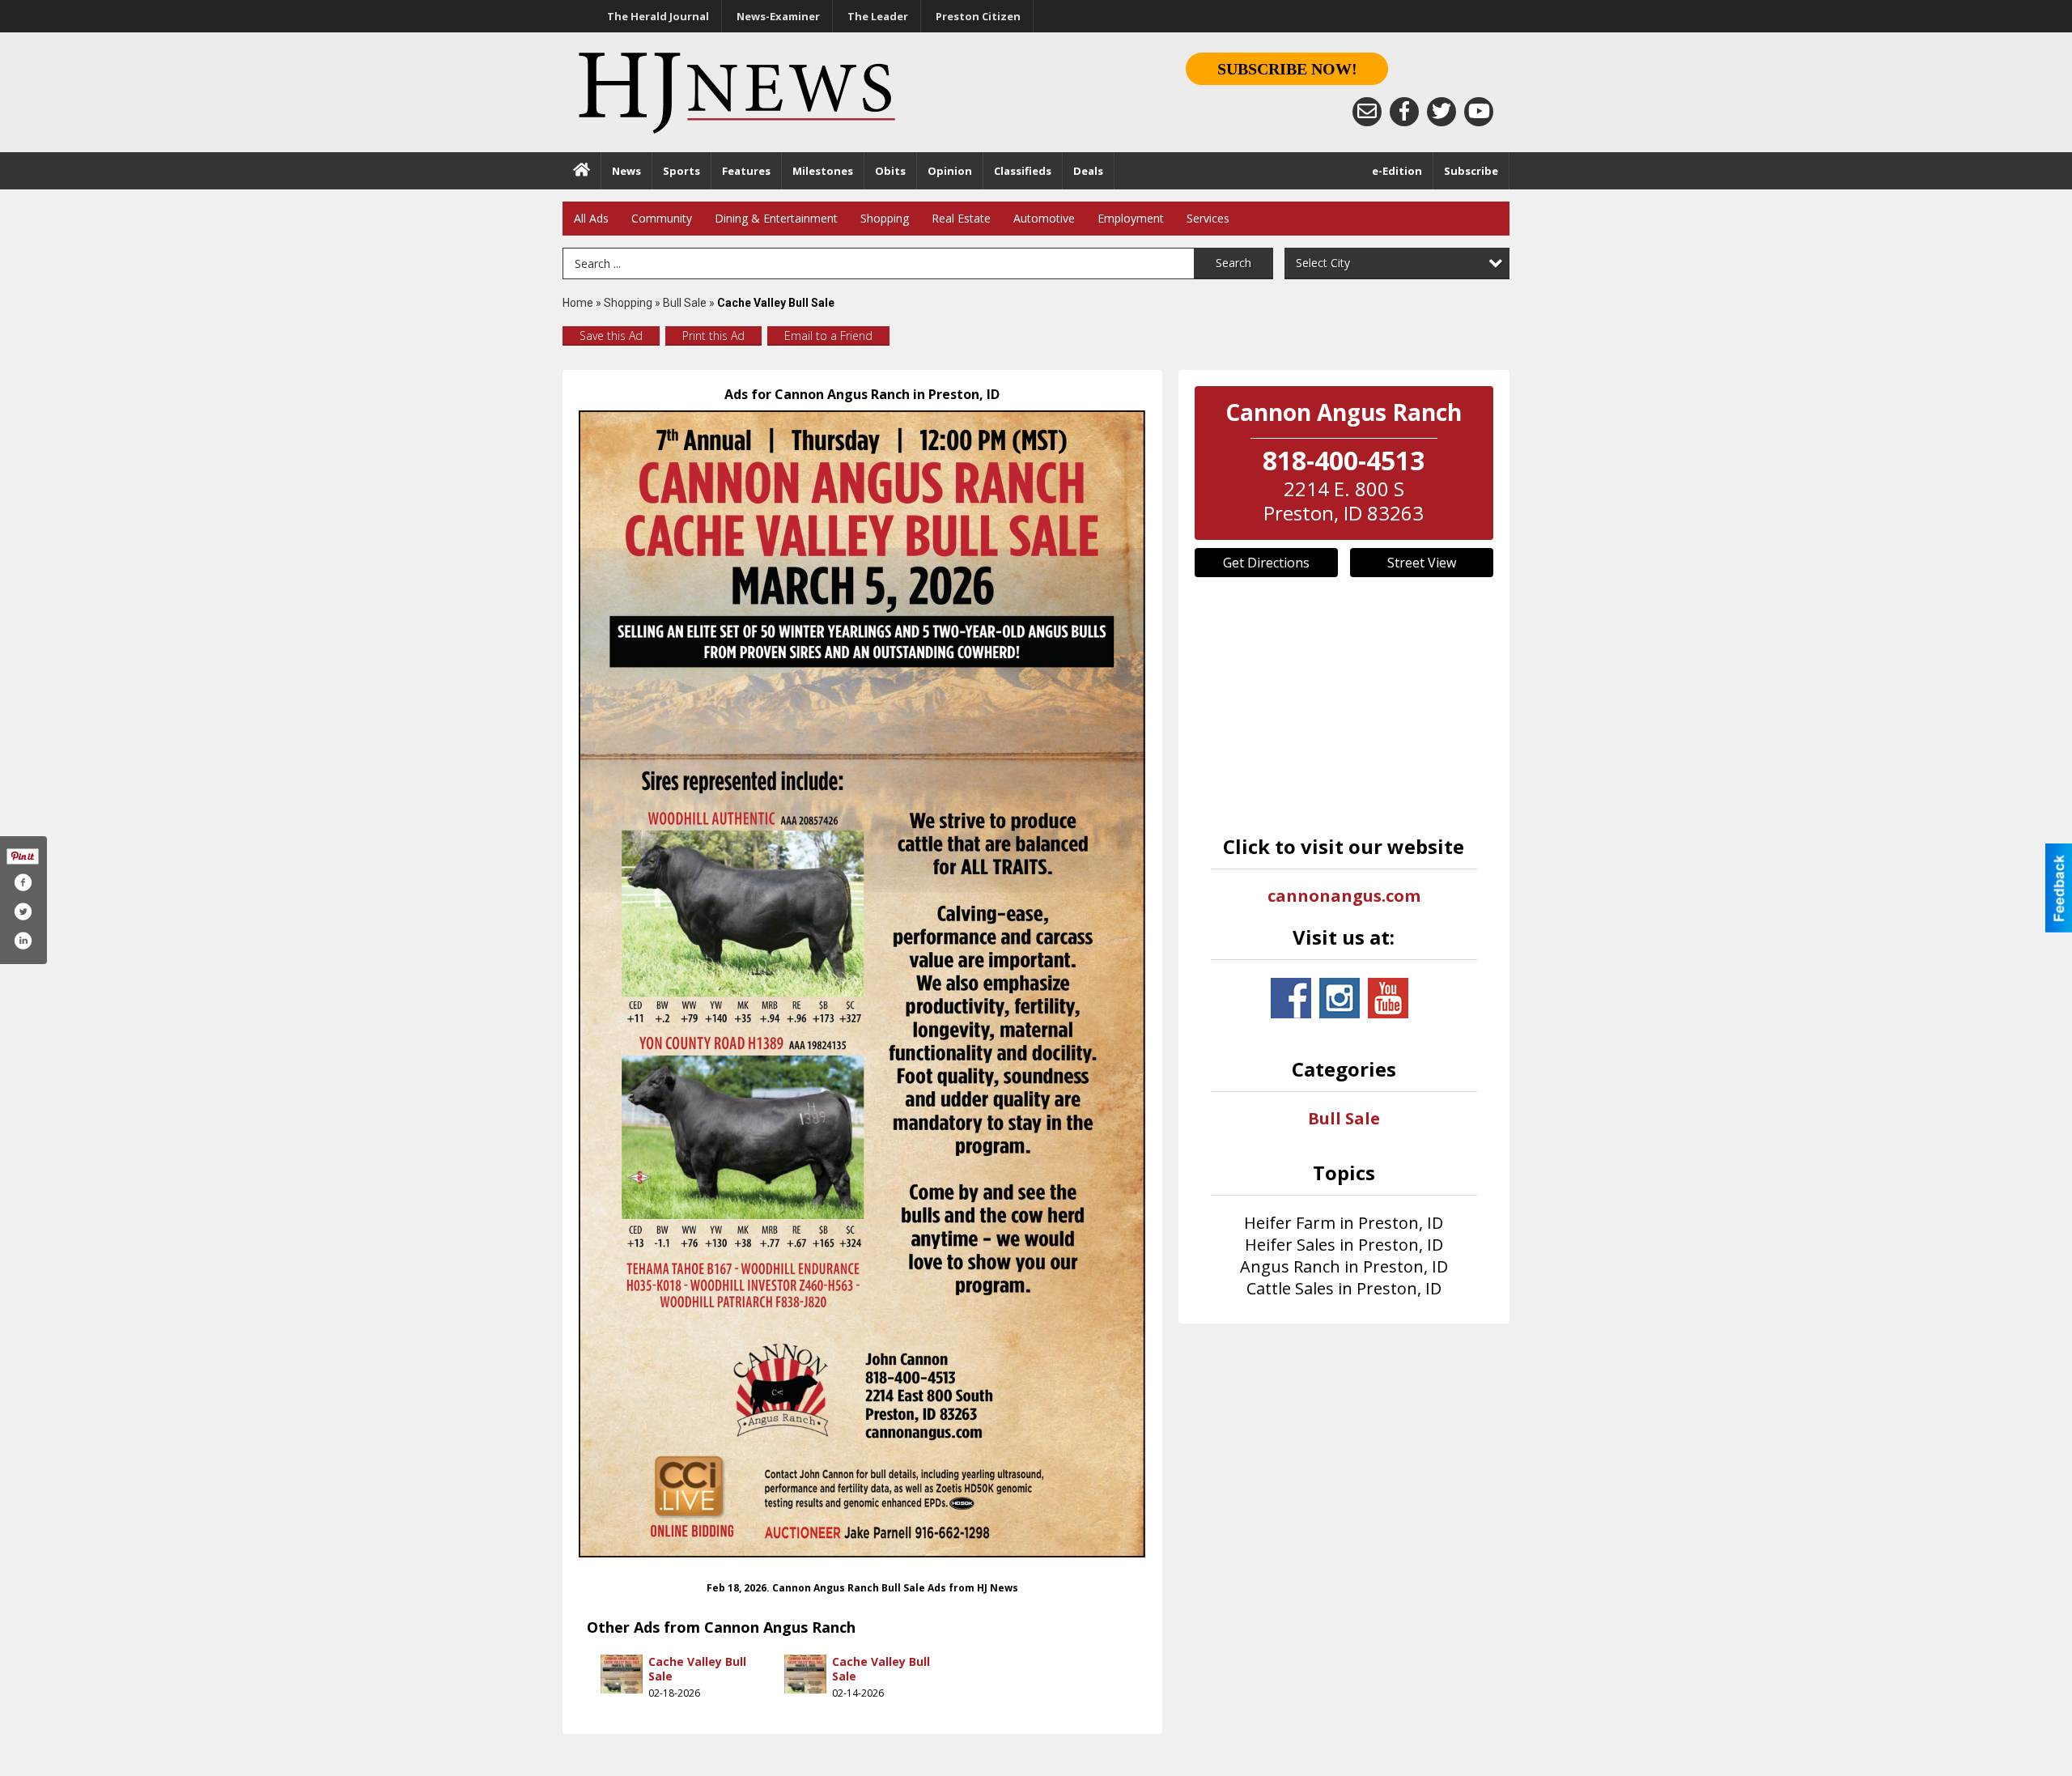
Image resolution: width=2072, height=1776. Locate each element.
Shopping (885, 218)
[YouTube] (1479, 112)
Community (662, 218)
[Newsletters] (1367, 112)
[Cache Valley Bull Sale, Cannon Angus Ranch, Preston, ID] (862, 984)
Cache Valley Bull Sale (697, 1669)
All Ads (591, 218)
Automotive (1044, 218)
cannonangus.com (1344, 896)
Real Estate (961, 218)
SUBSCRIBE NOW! (1287, 69)
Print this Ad (713, 336)
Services (1208, 218)
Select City (1323, 263)
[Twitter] (1441, 112)
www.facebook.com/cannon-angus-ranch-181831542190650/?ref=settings (1291, 998)
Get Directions (1266, 563)
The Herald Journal (658, 16)
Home (578, 303)
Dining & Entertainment (776, 218)
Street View (1422, 563)
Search (1233, 263)
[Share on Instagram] (23, 941)
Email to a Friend (828, 336)
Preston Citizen (978, 16)
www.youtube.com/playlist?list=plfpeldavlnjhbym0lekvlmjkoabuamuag (1388, 998)
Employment (1131, 218)
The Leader (878, 16)
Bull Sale (685, 303)
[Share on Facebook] (23, 882)
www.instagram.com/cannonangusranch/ (1340, 998)
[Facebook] (1404, 112)
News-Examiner (778, 16)
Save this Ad (611, 336)
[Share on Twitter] (23, 911)
